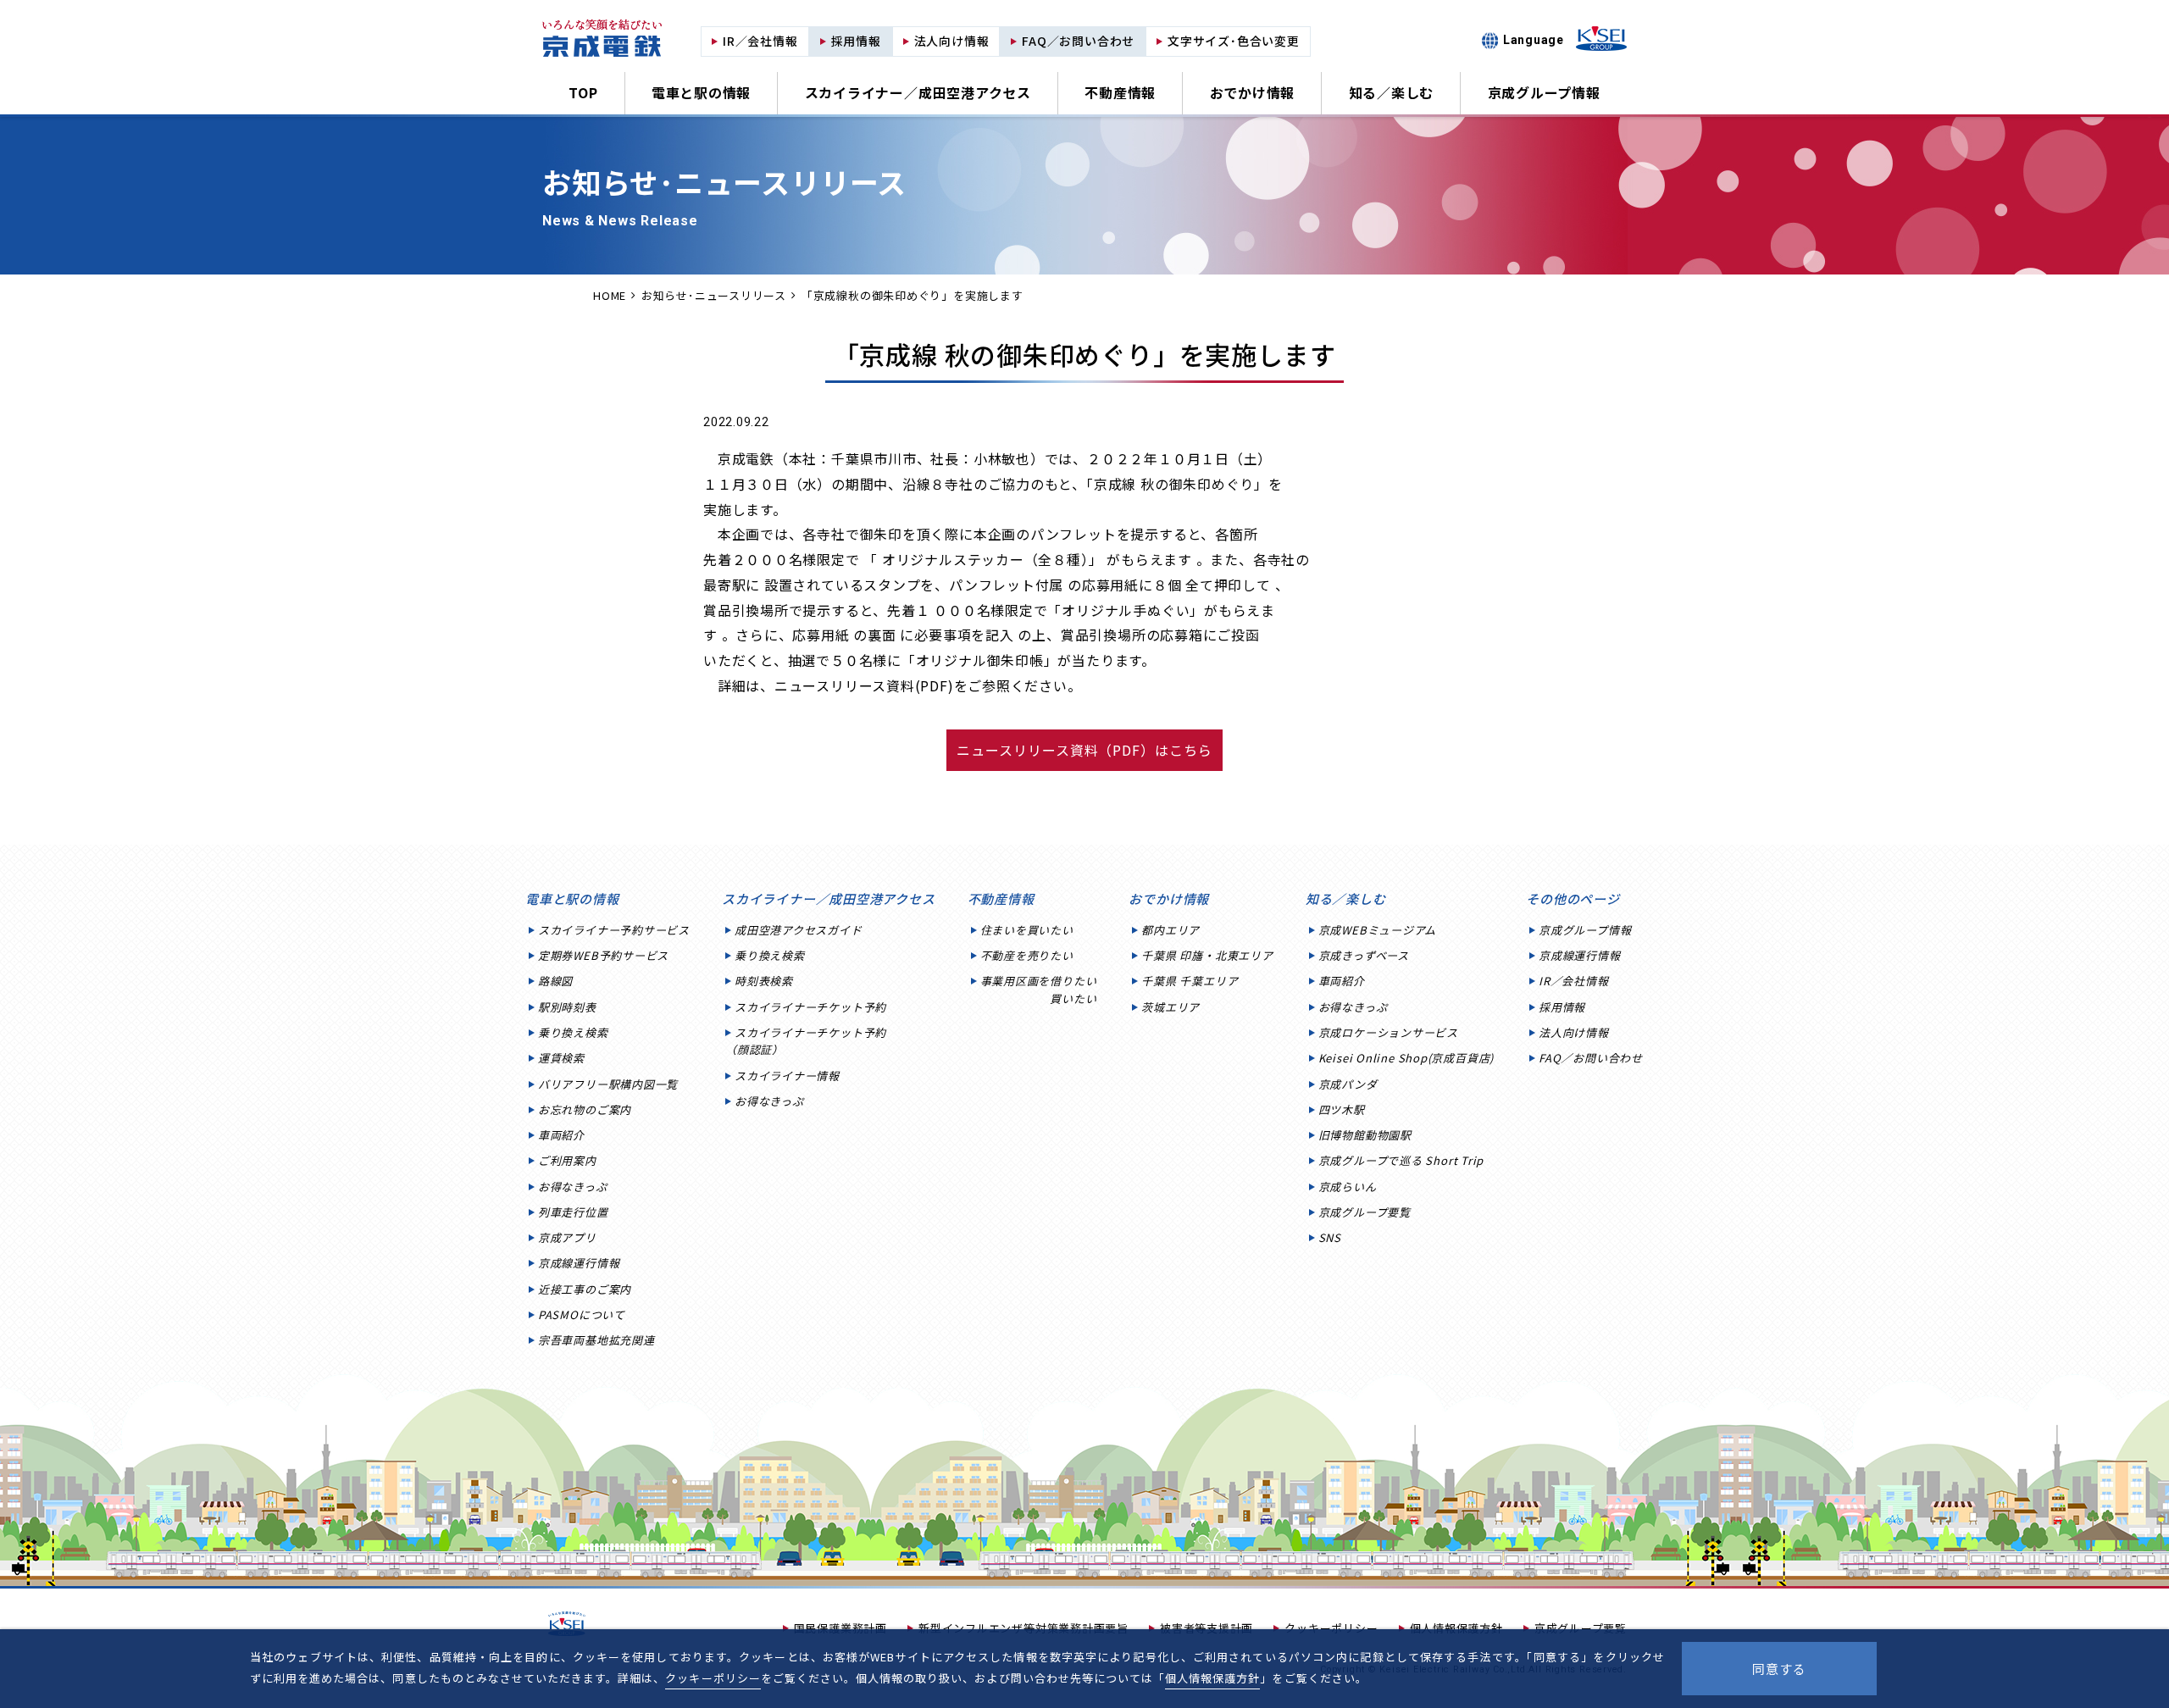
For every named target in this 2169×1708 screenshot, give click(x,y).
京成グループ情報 (1544, 92)
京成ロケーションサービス (1388, 1032)
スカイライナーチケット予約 (810, 1007)
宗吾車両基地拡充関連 (596, 1340)
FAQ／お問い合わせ (1591, 1058)
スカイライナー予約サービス (614, 930)
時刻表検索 (764, 981)
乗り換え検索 (573, 1032)
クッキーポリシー (713, 1678)
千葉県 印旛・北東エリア (1207, 955)
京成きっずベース (1364, 955)
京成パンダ (1348, 1084)
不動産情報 (1120, 92)
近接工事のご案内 (585, 1289)
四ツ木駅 (1342, 1109)
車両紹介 (561, 1135)
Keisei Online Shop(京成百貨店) (1406, 1058)
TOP (583, 92)
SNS (1330, 1237)
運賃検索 (561, 1058)
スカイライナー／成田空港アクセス (918, 92)
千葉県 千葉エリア (1190, 981)
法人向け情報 (1574, 1032)
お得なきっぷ (573, 1187)
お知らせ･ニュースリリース (714, 295)
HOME (610, 295)
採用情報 (1562, 1007)
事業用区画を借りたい (1039, 989)
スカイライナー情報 (787, 1076)
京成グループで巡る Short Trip (1401, 1160)
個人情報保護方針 (1212, 1678)
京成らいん (1348, 1187)
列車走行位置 (573, 1212)
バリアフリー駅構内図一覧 (608, 1084)
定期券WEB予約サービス (603, 955)
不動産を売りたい (1027, 955)
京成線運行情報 (579, 1263)
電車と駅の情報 (701, 92)
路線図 (555, 981)
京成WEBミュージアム (1378, 930)
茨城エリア (1170, 1007)
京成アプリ (567, 1237)
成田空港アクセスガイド (799, 930)
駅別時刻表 (567, 1007)
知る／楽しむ (1392, 92)
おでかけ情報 (1253, 92)
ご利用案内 (567, 1160)
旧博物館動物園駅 (1365, 1135)
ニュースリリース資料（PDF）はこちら (1084, 750)
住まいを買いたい (1027, 930)
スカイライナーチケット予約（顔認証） (806, 1041)
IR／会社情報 (1573, 981)
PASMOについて (582, 1314)
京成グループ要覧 (1365, 1212)
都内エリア (1170, 930)
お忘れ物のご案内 (585, 1109)
